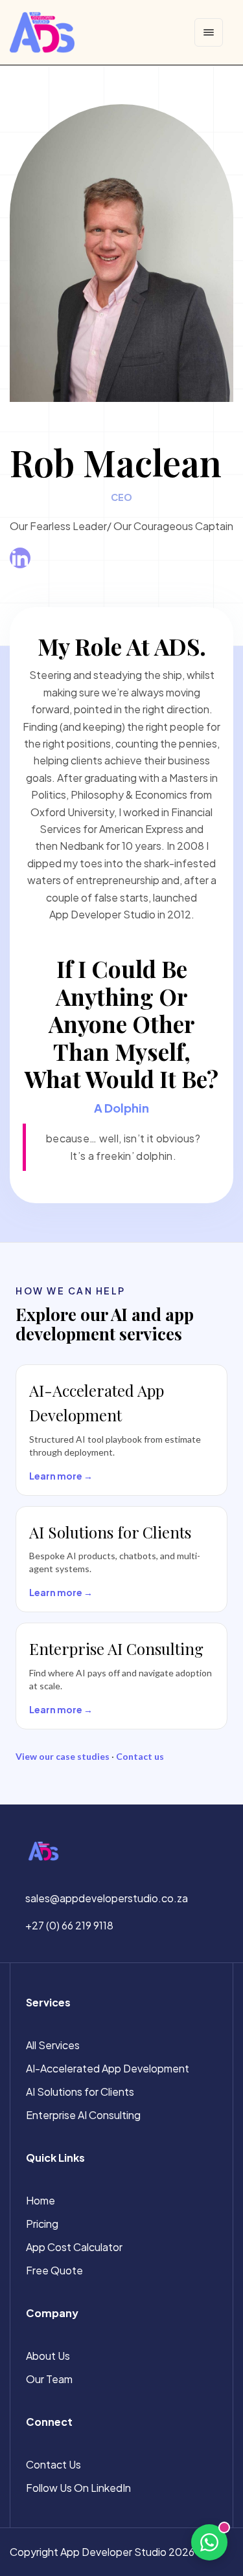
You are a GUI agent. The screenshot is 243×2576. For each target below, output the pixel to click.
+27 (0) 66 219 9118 (69, 1925)
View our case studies (63, 1756)
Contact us (140, 1756)
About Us (48, 2356)
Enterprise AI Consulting (83, 2115)
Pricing (42, 2224)
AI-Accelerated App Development (108, 2068)
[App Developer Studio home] (42, 32)
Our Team (49, 2379)
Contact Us (53, 2464)
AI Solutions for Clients (80, 2092)
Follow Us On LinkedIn (78, 2488)
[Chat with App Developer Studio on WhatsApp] (209, 2542)
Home (40, 2200)
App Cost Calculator (74, 2247)
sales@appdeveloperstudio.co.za (107, 1898)
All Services (53, 2045)
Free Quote (54, 2270)
